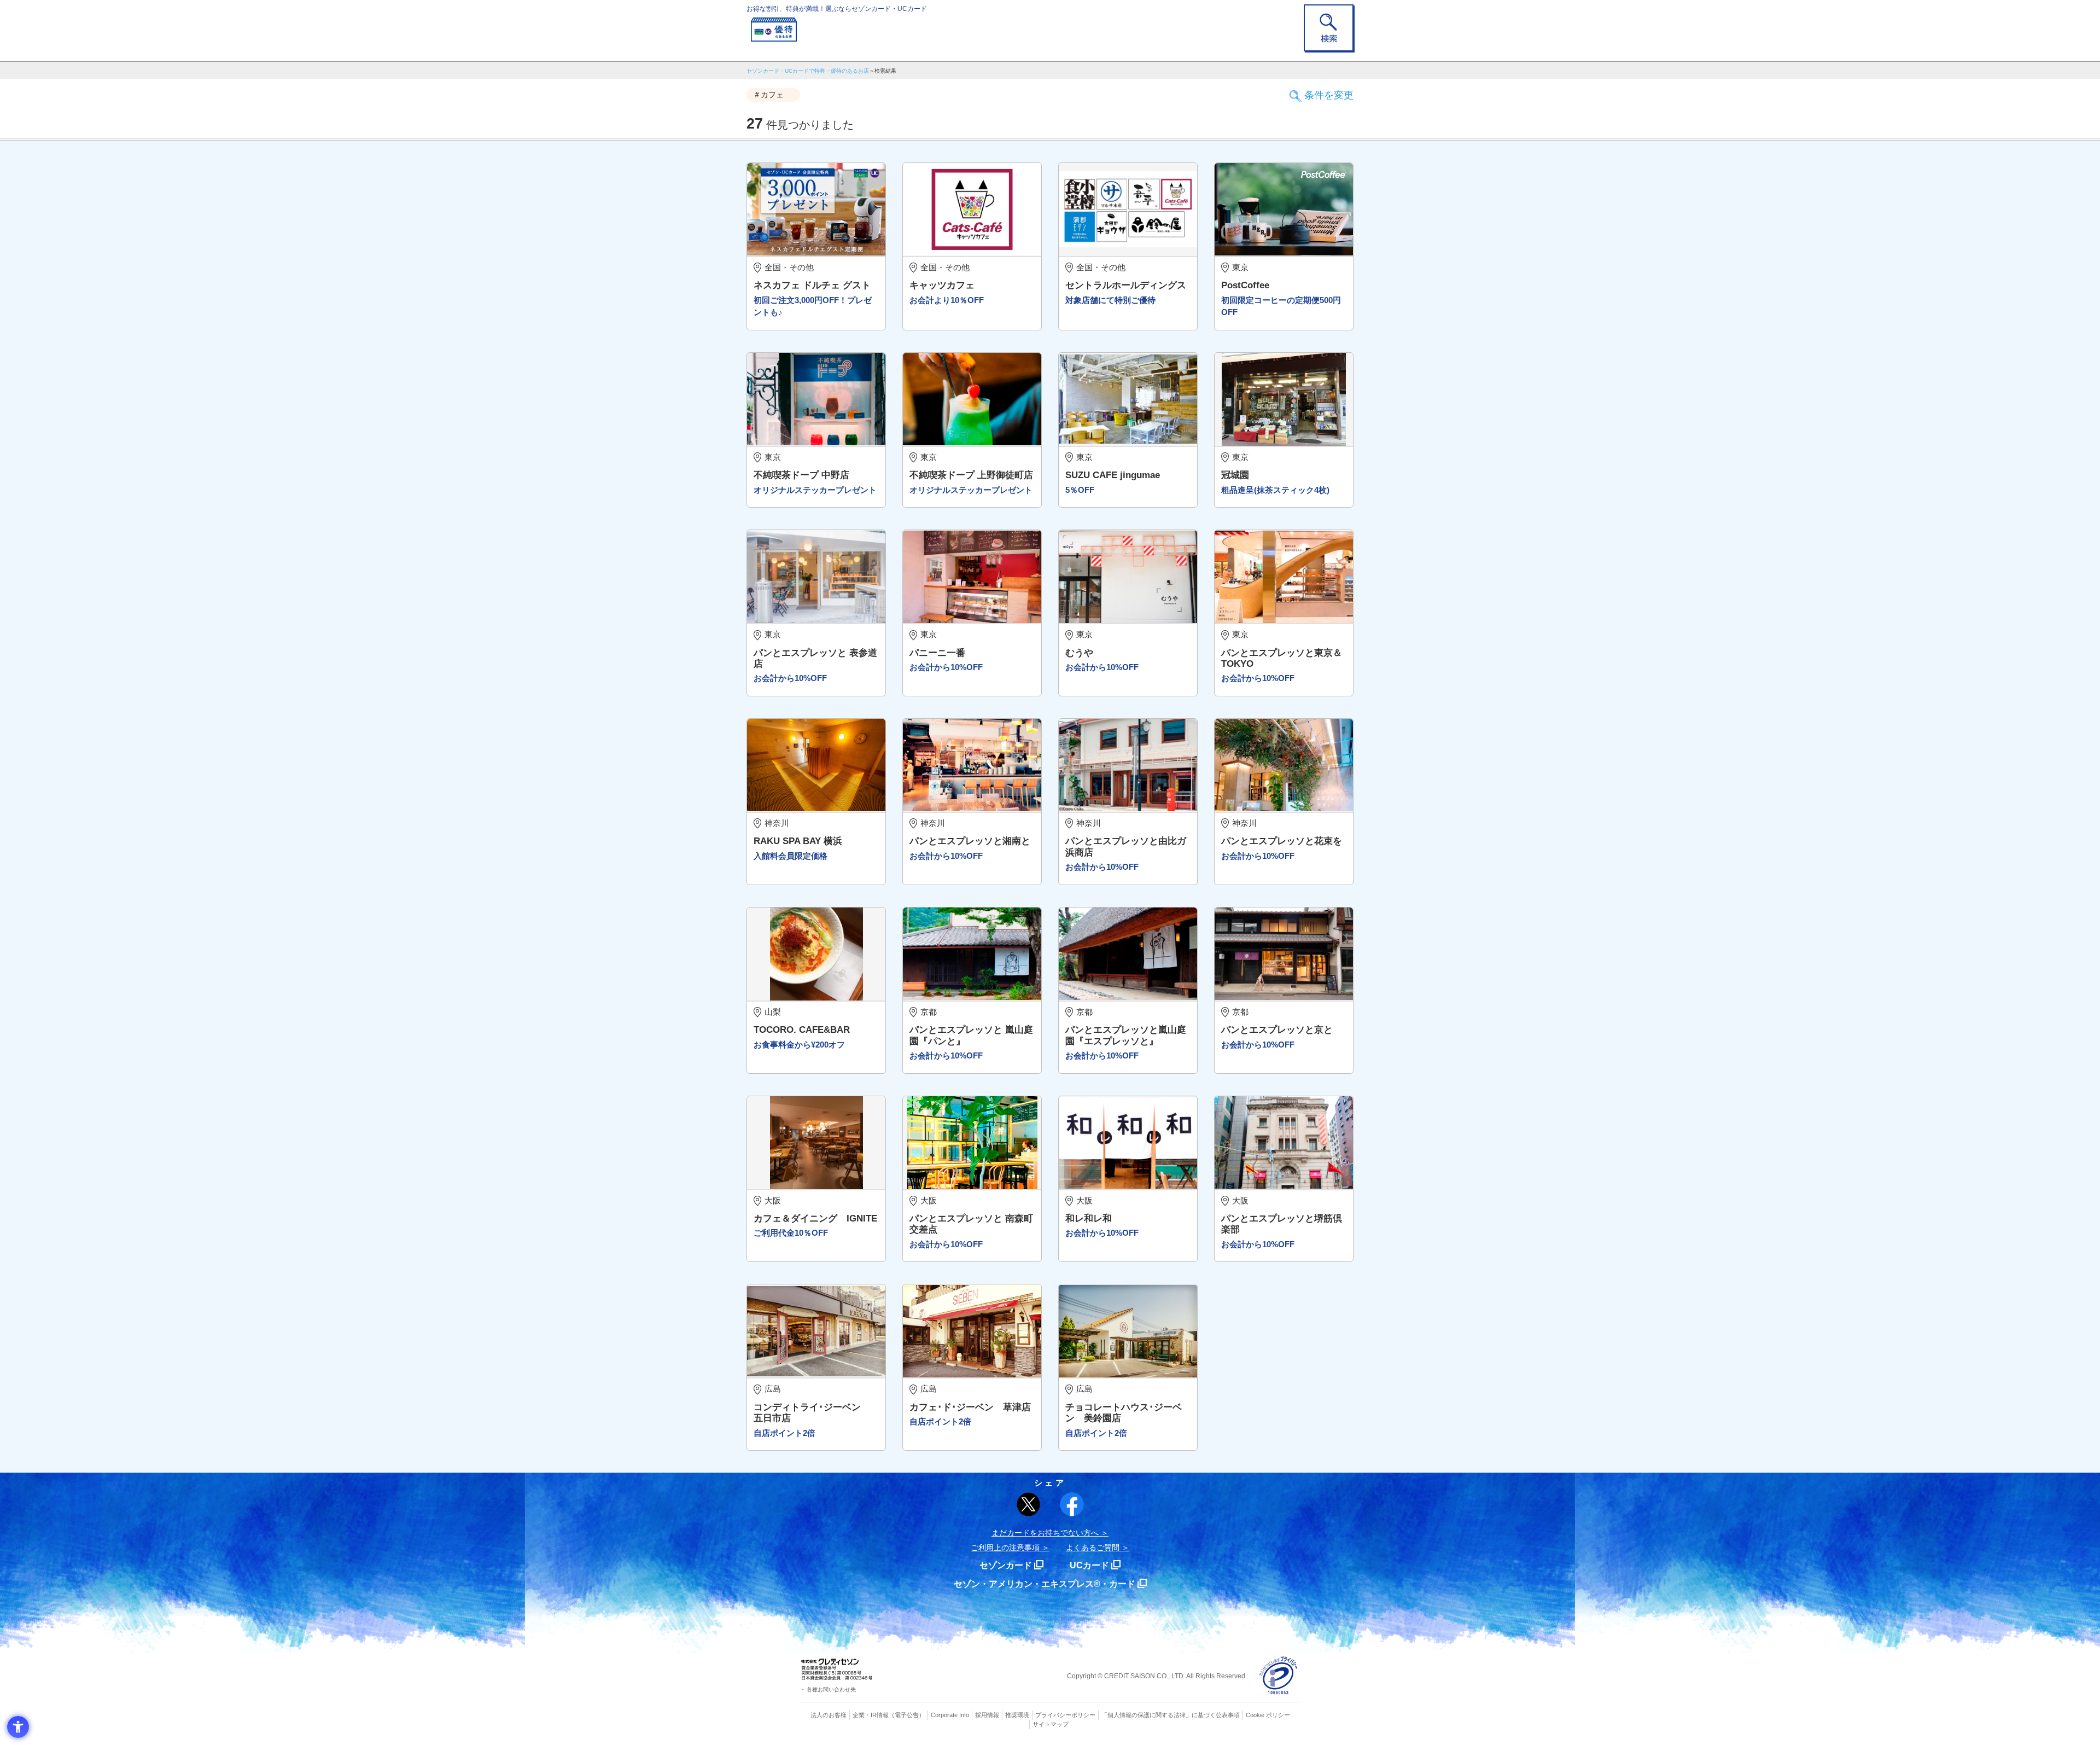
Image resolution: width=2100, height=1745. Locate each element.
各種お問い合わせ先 (831, 1689)
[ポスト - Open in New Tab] (1029, 1504)
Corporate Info (950, 1715)
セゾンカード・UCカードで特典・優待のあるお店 (808, 71)
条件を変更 (1329, 95)
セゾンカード (1006, 1565)
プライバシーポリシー (1065, 1715)
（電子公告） (907, 1715)
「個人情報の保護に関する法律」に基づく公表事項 (1171, 1715)
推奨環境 (1017, 1715)
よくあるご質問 (1093, 1548)
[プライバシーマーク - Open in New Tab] (1278, 1676)
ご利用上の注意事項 (1005, 1548)
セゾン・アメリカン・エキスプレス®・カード (1045, 1584)
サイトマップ (1051, 1724)
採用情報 (987, 1715)
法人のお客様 (829, 1715)
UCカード (1089, 1565)
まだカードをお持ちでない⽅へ (1045, 1533)
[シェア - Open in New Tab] (1072, 1504)
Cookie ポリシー (1268, 1715)
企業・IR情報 (871, 1715)
